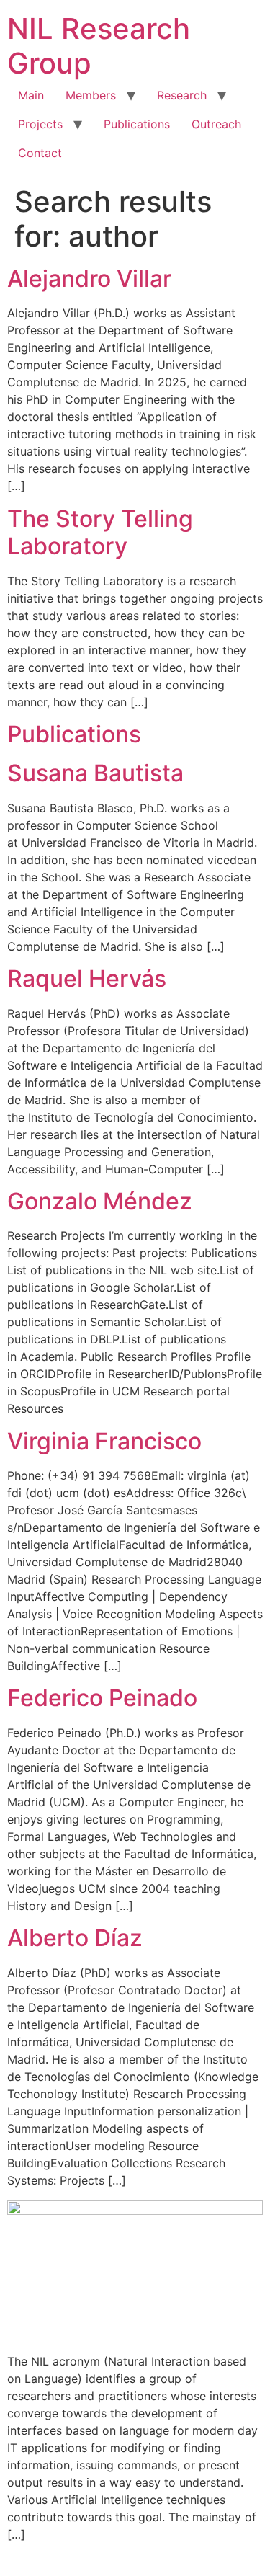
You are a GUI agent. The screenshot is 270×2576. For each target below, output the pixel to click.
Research (182, 95)
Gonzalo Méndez (100, 1201)
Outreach (216, 124)
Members (91, 95)
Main (31, 95)
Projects (40, 124)
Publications (137, 124)
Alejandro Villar (89, 279)
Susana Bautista (95, 773)
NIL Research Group (99, 46)
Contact (40, 153)
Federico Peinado (102, 1698)
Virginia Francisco (104, 1441)
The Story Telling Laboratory (100, 532)
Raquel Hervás (87, 978)
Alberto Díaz (75, 1938)
